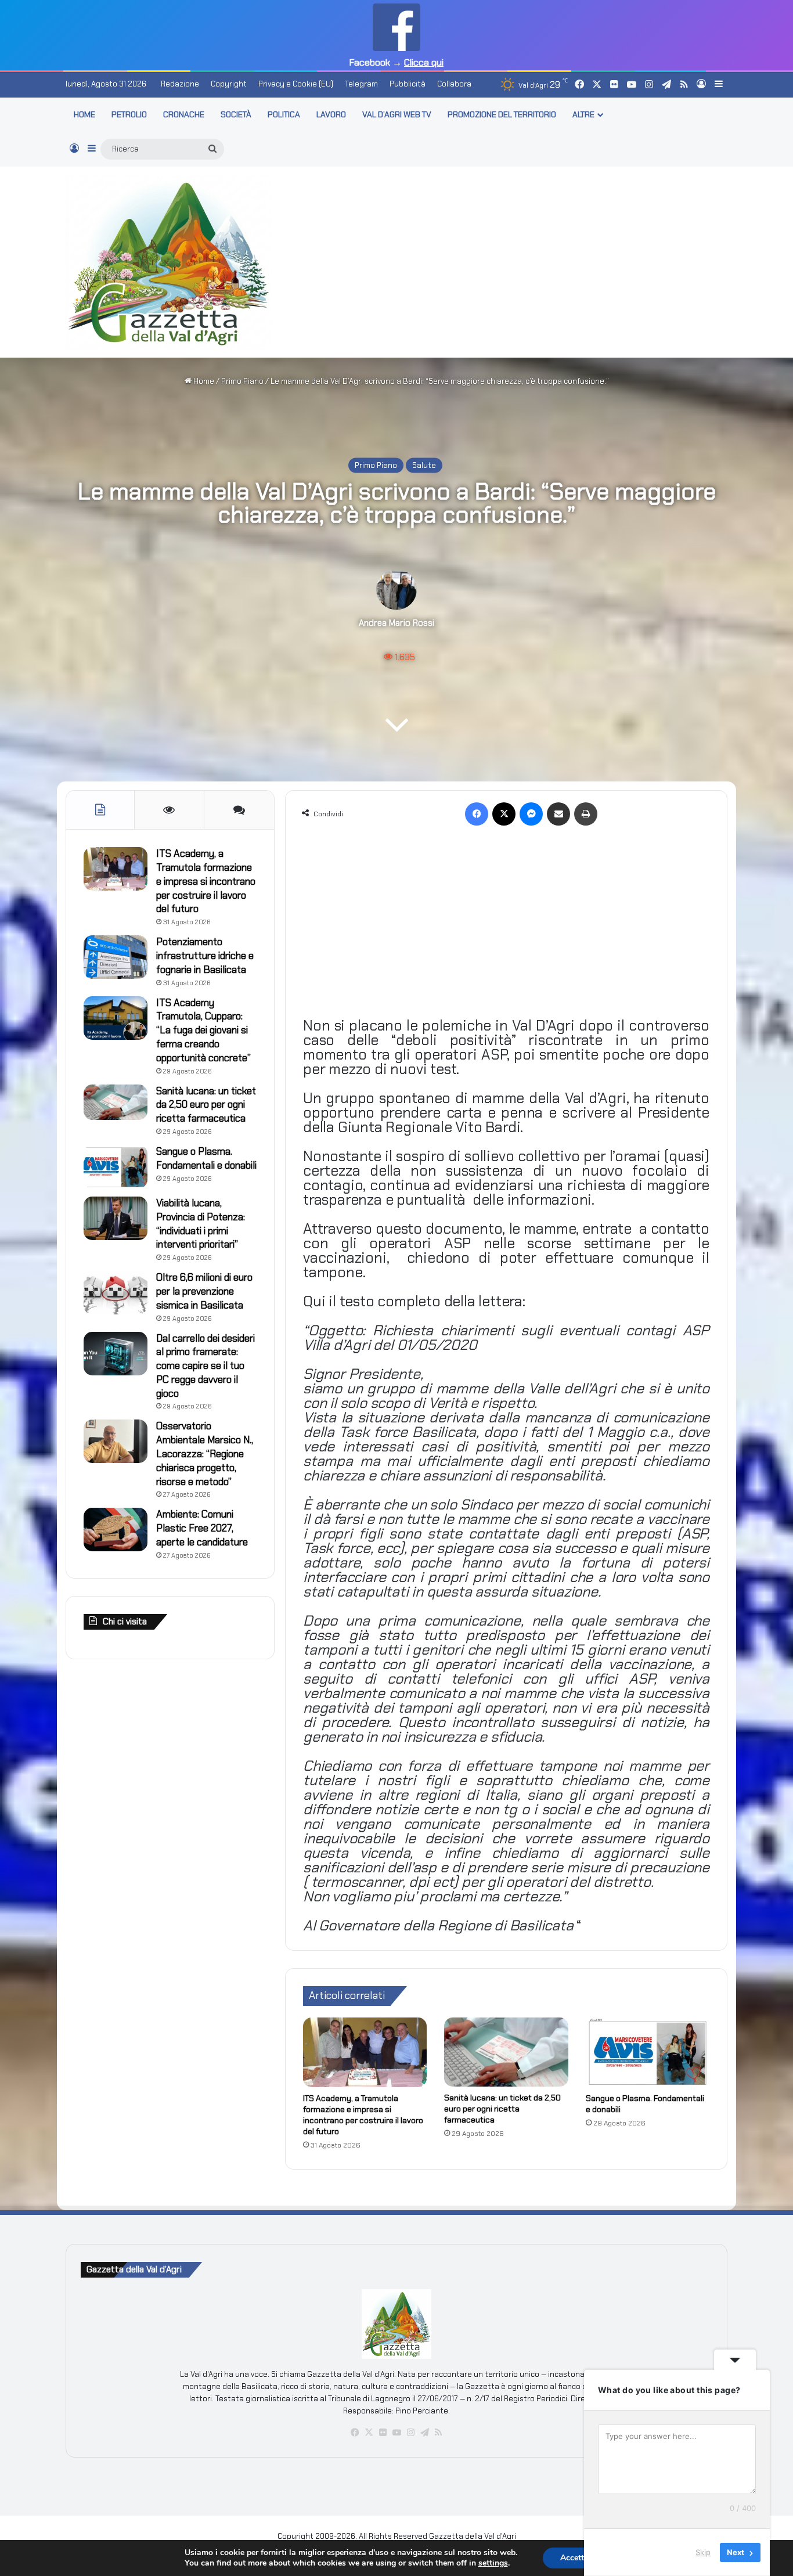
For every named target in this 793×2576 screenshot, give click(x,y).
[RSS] (438, 2433)
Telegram (361, 84)
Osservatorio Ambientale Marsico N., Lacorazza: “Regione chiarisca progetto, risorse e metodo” (205, 1453)
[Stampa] (586, 814)
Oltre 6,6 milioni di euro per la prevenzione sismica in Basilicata (204, 1291)
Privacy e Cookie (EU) (296, 84)
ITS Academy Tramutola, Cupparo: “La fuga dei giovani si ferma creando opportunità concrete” (203, 1030)
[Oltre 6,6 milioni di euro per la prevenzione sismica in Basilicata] (116, 1293)
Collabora (454, 84)
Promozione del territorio (502, 114)
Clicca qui (424, 62)
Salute (424, 465)
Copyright (229, 84)
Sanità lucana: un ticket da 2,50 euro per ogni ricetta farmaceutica (502, 2109)
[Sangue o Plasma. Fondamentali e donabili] (648, 2052)
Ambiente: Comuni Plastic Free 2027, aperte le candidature (202, 1528)
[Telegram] (424, 2433)
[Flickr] (383, 2433)
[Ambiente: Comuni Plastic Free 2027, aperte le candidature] (116, 1530)
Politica (284, 114)
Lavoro (331, 114)
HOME (84, 114)
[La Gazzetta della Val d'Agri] (169, 262)
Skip (703, 2552)
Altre (583, 114)
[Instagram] (410, 2433)
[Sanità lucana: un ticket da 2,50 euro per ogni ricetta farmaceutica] (506, 2052)
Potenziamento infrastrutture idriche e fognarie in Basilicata (205, 956)
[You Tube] (396, 2433)
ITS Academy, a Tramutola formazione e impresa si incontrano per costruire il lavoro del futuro (363, 2115)
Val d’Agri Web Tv (397, 114)
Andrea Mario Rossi (396, 623)
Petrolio (129, 114)
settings (493, 2563)
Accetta (574, 2558)
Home (203, 381)
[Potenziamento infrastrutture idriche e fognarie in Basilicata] (116, 957)
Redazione (180, 84)
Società (236, 114)
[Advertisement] (510, 260)
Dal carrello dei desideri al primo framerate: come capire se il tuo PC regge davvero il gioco (206, 1366)
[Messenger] (531, 814)
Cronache (184, 114)
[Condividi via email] (558, 814)
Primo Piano (242, 381)
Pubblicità (408, 84)
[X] (504, 814)
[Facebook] (477, 814)
